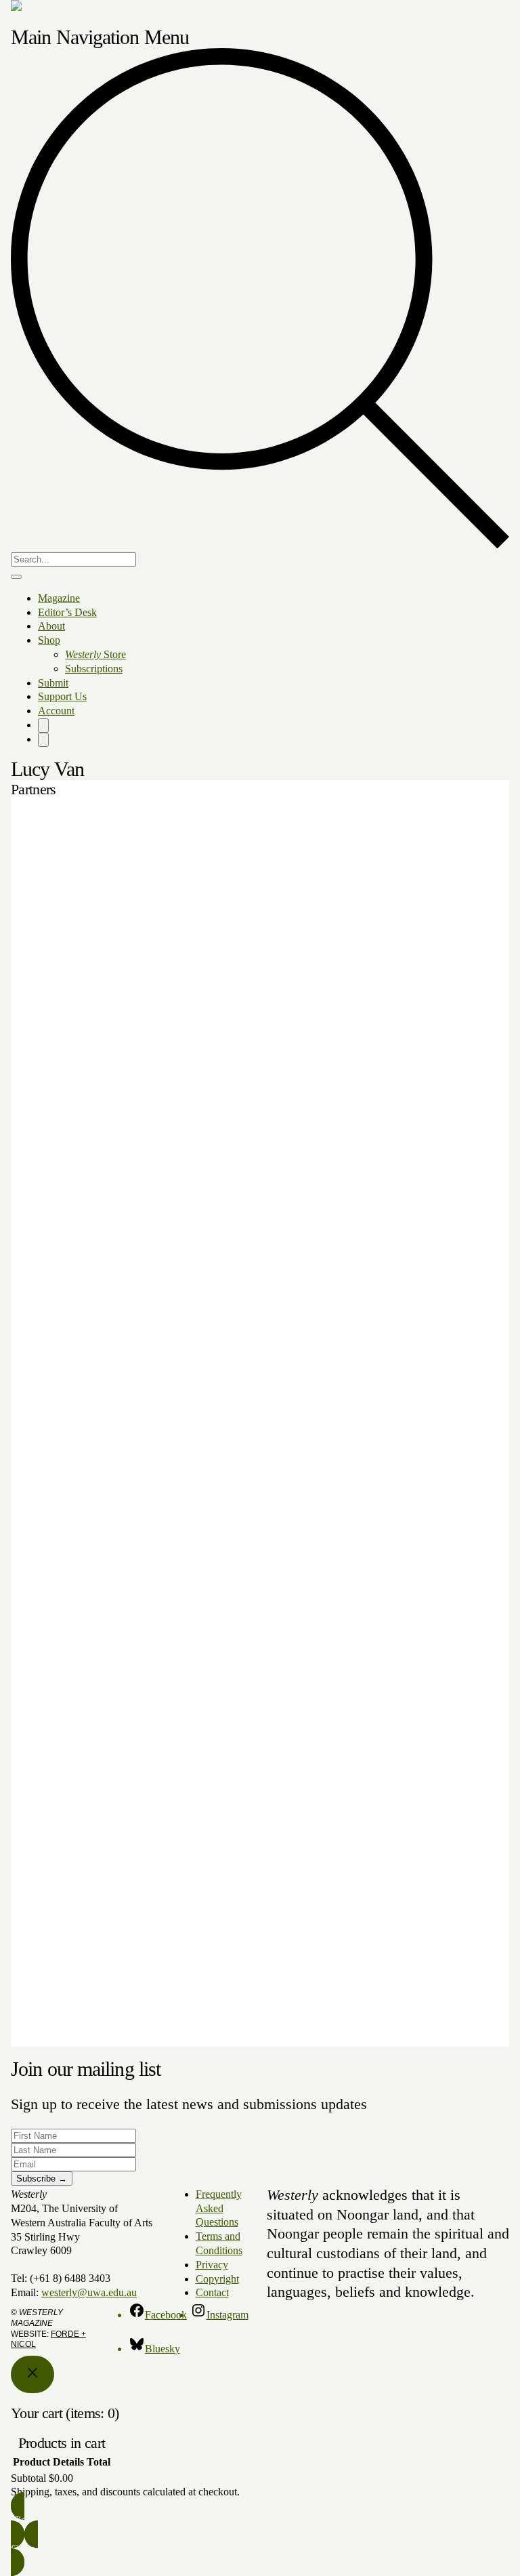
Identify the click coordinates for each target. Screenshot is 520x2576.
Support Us (62, 696)
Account (56, 711)
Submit (53, 683)
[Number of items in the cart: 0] (43, 725)
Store (95, 654)
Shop (49, 640)
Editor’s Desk (67, 612)
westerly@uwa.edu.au (89, 2292)
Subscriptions (94, 669)
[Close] (32, 2374)
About (51, 626)
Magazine (59, 598)
